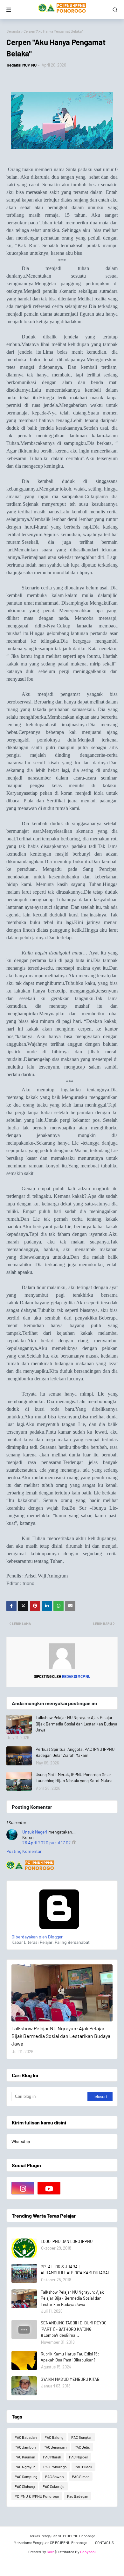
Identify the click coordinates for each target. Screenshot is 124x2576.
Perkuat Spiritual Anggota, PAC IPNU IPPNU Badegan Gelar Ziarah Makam (75, 1752)
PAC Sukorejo (54, 2486)
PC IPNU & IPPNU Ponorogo (37, 2496)
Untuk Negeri (35, 1832)
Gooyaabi (88, 2552)
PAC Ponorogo (55, 2467)
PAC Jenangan (55, 2447)
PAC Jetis (82, 2447)
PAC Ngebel (78, 2457)
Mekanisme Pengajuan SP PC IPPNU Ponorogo (51, 2542)
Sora (51, 2552)
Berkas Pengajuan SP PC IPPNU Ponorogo (62, 2536)
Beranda (13, 31)
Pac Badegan (78, 2496)
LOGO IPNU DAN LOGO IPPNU (67, 2241)
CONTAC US (104, 2542)
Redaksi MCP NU (22, 65)
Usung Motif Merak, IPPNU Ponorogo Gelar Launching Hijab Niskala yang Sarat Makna (74, 1778)
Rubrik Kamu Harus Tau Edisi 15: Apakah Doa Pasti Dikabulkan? (70, 2357)
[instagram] (23, 2188)
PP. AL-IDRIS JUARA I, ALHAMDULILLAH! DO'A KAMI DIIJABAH (76, 2270)
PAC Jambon (25, 2447)
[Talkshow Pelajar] (62, 1993)
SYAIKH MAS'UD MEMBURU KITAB (70, 2379)
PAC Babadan (26, 2437)
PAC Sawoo (55, 2476)
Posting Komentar (24, 1851)
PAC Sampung (26, 2476)
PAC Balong (54, 2437)
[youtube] (49, 2188)
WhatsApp (21, 2142)
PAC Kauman (25, 2457)
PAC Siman (81, 2476)
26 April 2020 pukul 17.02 (47, 1843)
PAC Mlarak (52, 2457)
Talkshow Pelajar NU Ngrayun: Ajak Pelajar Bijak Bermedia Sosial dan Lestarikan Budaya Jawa (76, 1724)
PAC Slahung (25, 2486)
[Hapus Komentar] (74, 1843)
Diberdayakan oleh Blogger (37, 1937)
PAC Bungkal (81, 2437)
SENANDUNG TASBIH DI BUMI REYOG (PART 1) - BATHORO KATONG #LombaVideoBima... (74, 2329)
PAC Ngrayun (25, 2467)
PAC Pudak (83, 2467)
